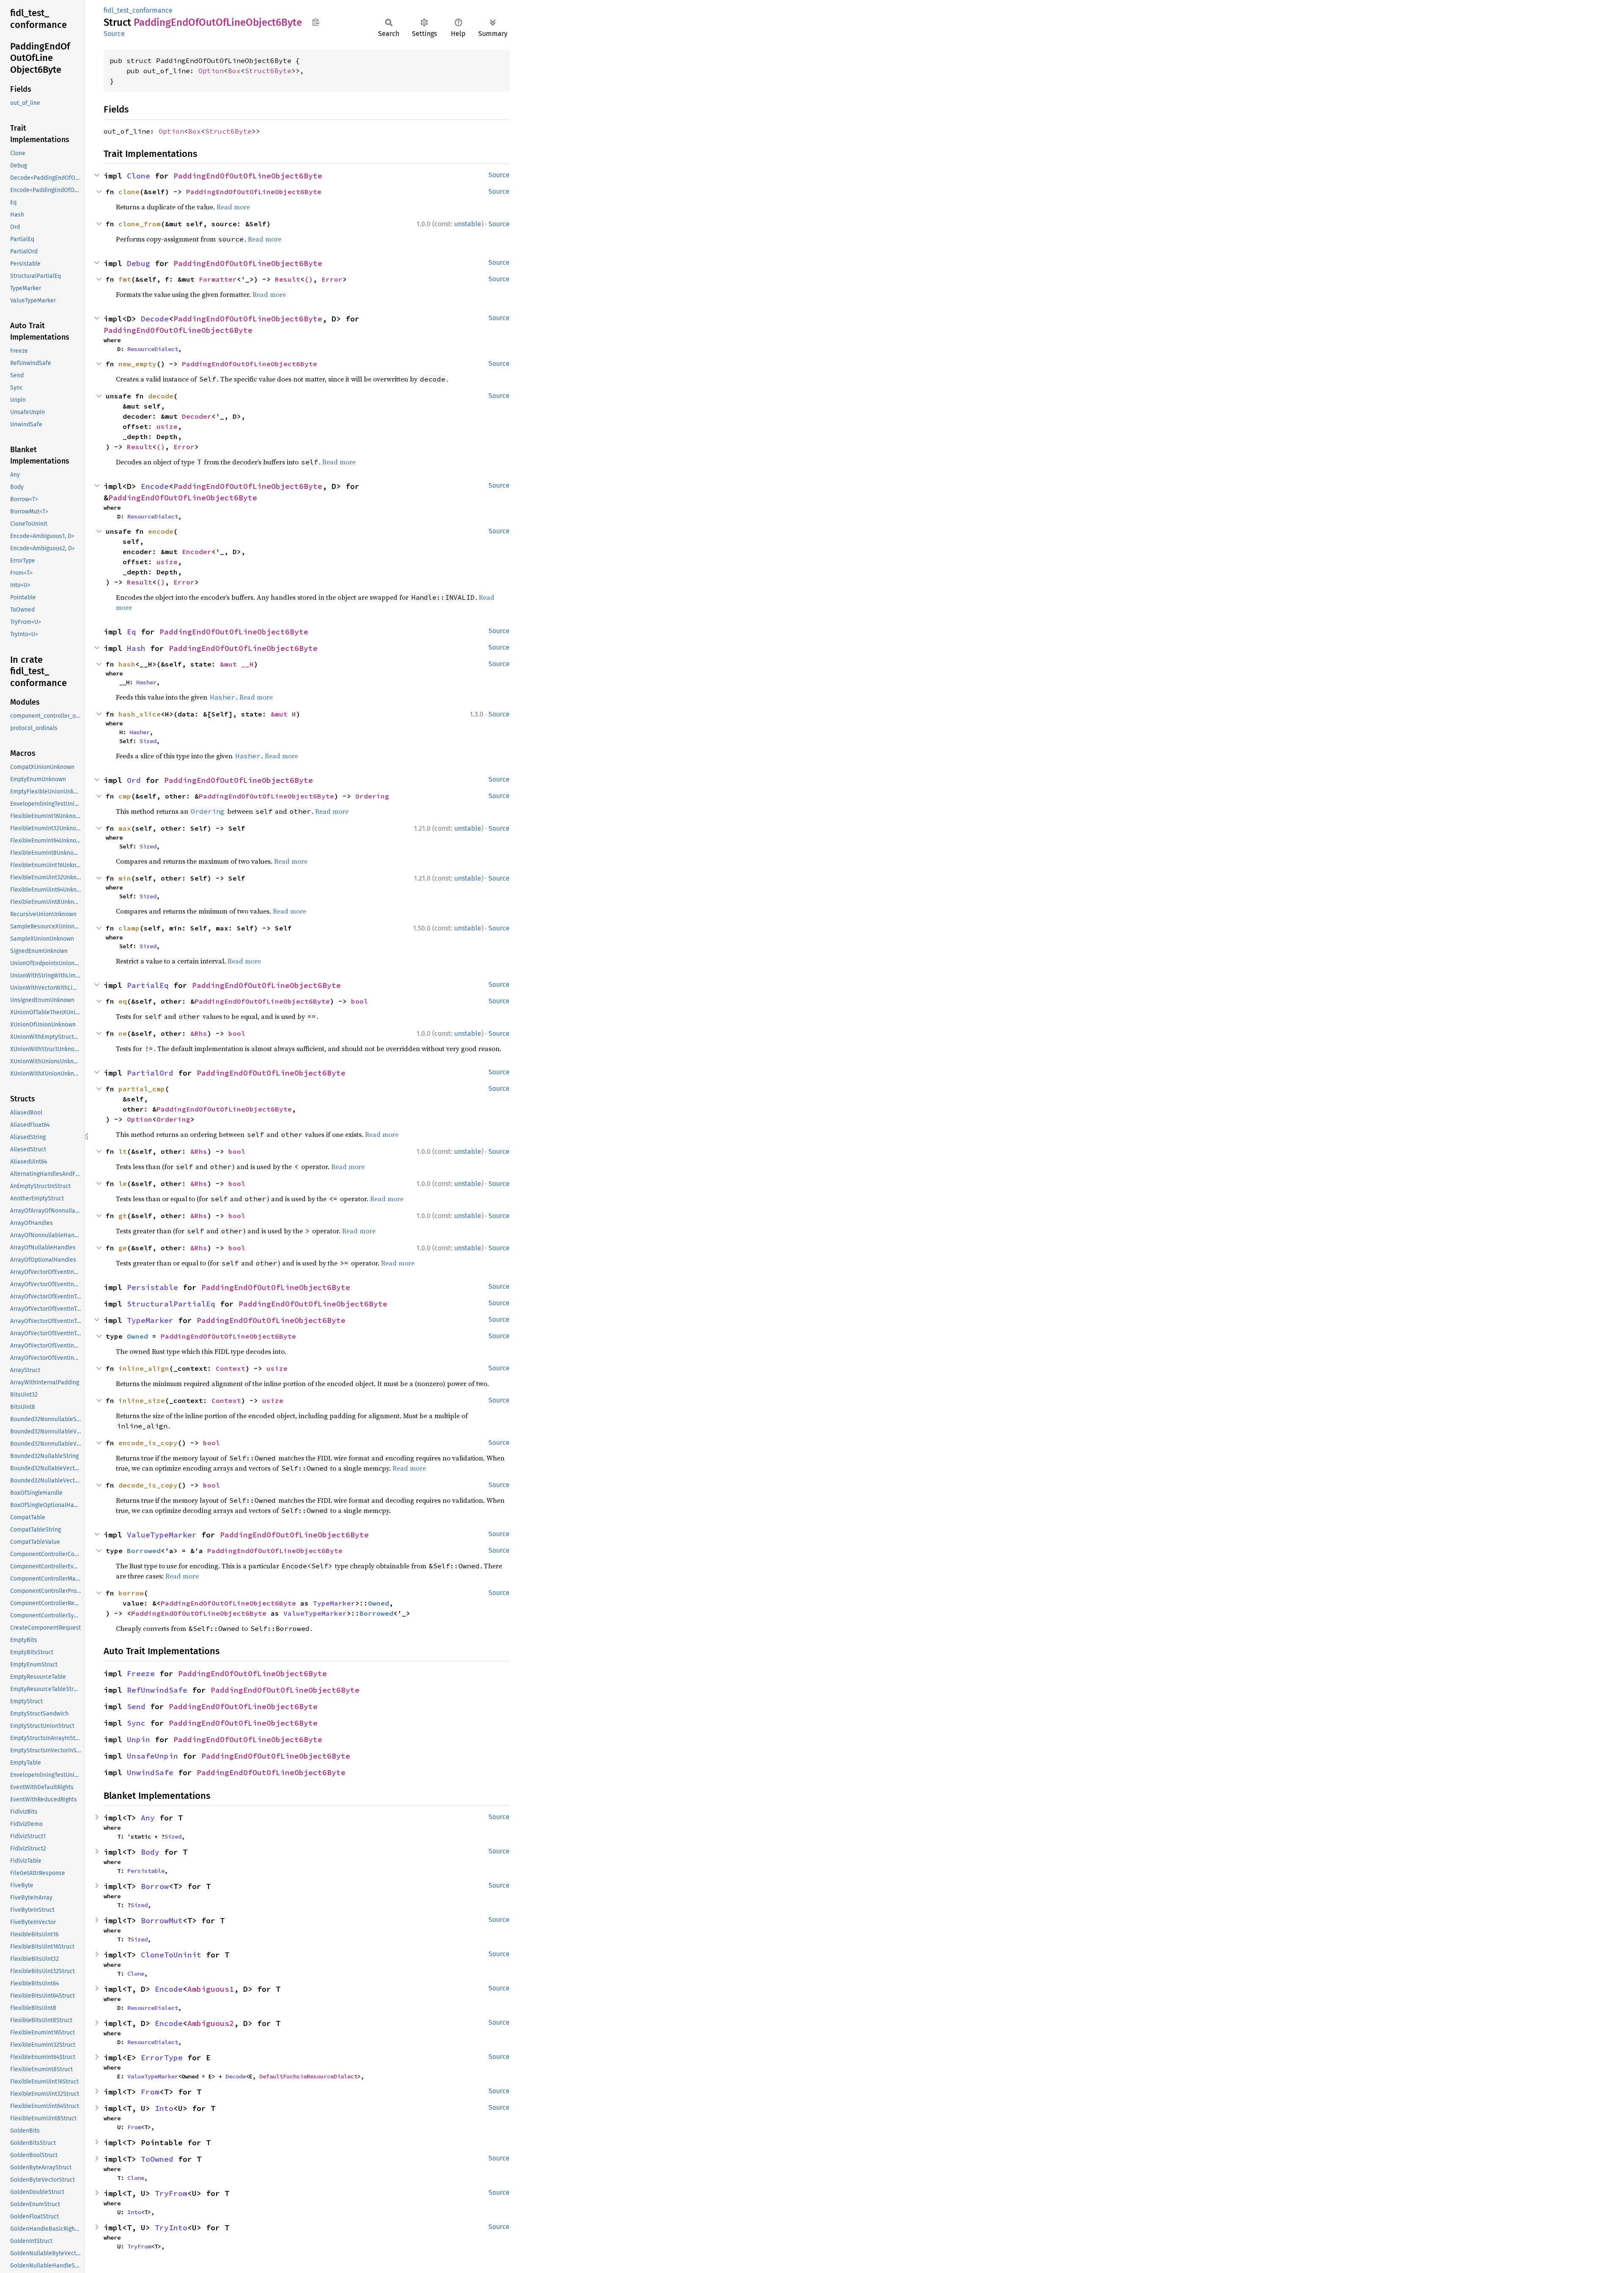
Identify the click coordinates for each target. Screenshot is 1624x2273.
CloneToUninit (171, 1955)
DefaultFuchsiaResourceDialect (308, 2076)
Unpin (139, 1739)
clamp (129, 928)
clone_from (140, 224)
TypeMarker (150, 1320)
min (125, 878)
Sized (148, 741)
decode (161, 396)
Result (288, 279)
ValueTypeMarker (162, 1535)
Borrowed (144, 1551)
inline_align (144, 1368)
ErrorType (162, 2058)
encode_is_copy (148, 1443)
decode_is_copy (148, 1485)
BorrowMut (162, 1920)
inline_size (142, 1400)
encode (161, 531)
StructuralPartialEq (171, 1304)
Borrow (155, 1886)
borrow (131, 1593)
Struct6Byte (268, 71)
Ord (134, 780)
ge (123, 1248)
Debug (139, 263)
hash (127, 664)
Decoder (197, 416)
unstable (468, 224)
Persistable (152, 1287)
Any (148, 1818)
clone (129, 192)
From (150, 2092)
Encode (155, 486)
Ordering (372, 796)
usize (167, 426)
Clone (139, 176)
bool (359, 1001)
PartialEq (148, 985)
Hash (136, 648)
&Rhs (199, 1033)
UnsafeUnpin (152, 1756)
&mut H (283, 714)
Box (234, 71)
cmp (125, 796)
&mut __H (237, 664)
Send (136, 1706)
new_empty (137, 364)
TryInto (171, 2228)
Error (332, 279)
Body (150, 1852)
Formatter (218, 279)
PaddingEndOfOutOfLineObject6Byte (248, 176)
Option (211, 71)
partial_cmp (142, 1089)
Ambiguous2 (211, 2023)
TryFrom (171, 2193)
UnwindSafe (150, 1772)
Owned (137, 1336)
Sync (136, 1723)
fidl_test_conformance (138, 10)
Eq (132, 632)
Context (230, 1368)
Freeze (141, 1673)
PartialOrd (150, 1073)
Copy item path (316, 22)
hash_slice (140, 714)
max (125, 828)
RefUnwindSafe (157, 1690)
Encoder (197, 552)
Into (164, 2108)
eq (123, 1001)
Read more (233, 207)
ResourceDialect (153, 349)
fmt (125, 279)
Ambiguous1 (211, 1989)
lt (123, 1151)
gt (123, 1216)
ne (123, 1033)
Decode (155, 319)
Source (114, 34)
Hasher (146, 682)
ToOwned (157, 2159)
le (123, 1183)
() (309, 279)
